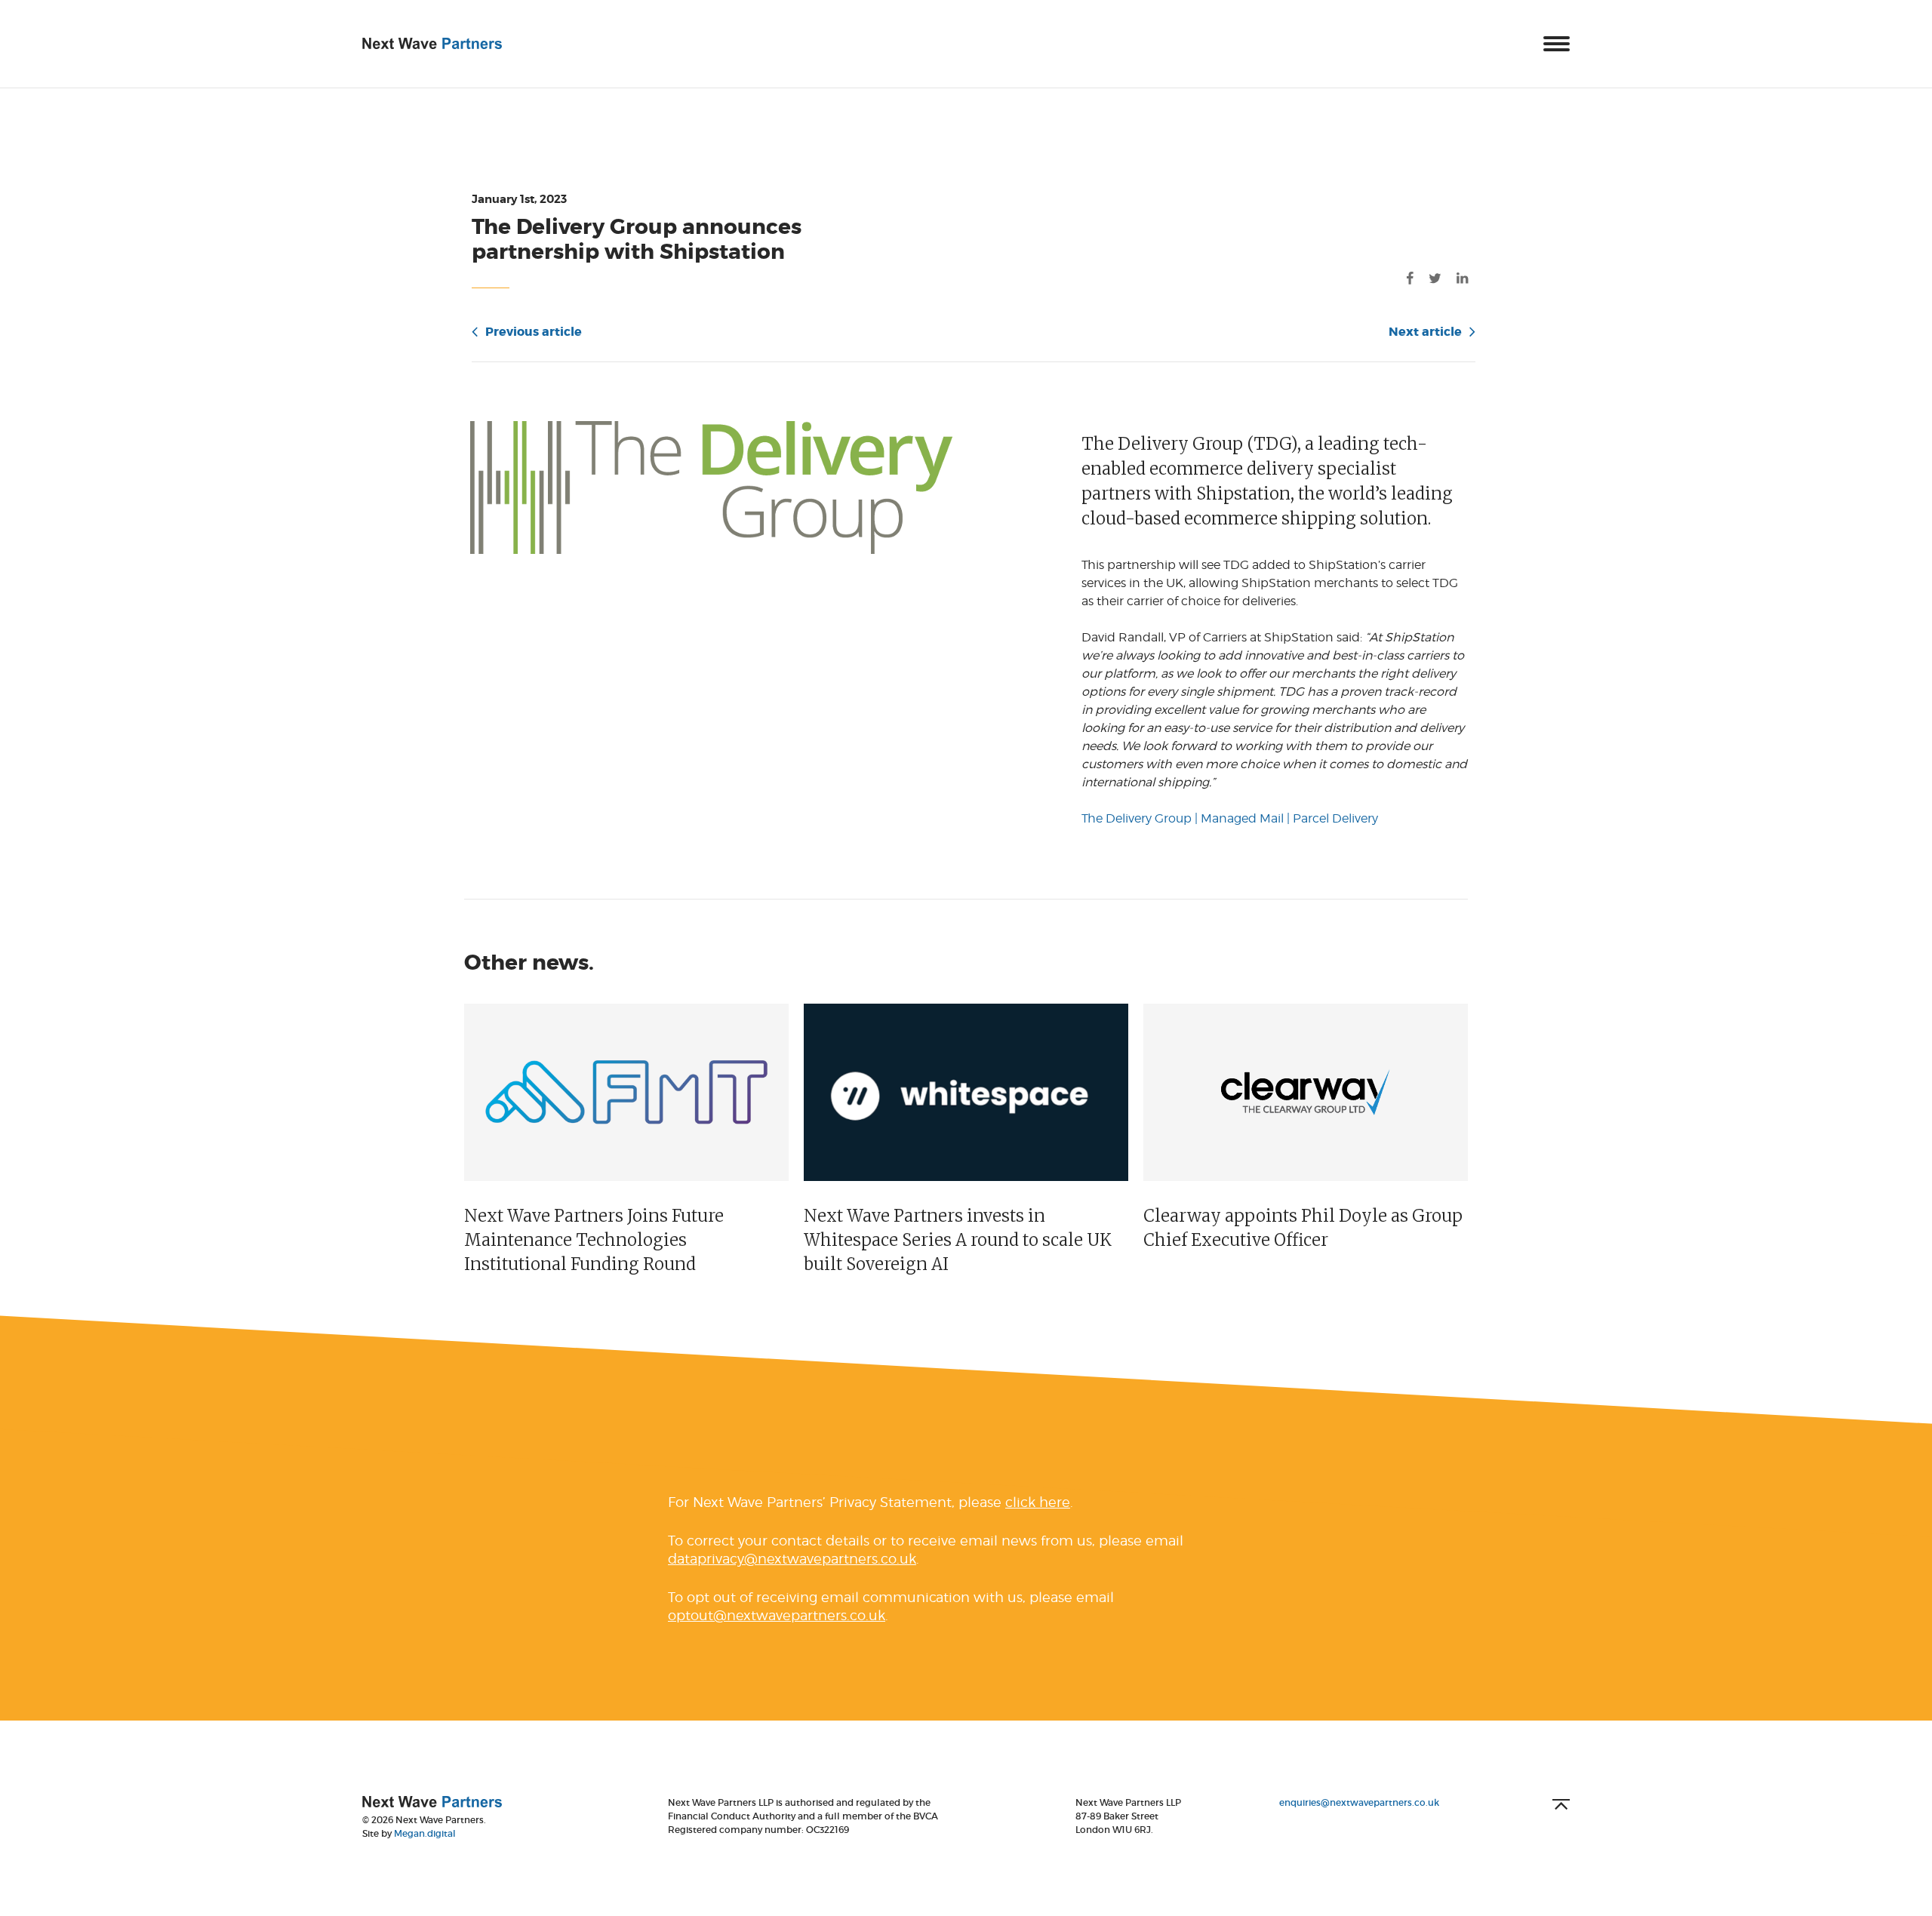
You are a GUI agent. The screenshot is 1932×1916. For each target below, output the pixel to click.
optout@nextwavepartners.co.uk (777, 1615)
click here (1038, 1502)
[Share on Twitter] (1435, 279)
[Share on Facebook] (1410, 279)
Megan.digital (425, 1833)
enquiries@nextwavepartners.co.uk (1359, 1802)
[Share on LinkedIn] (1462, 279)
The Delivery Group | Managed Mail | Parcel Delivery (1230, 818)
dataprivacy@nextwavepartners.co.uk (792, 1559)
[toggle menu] (1557, 44)
